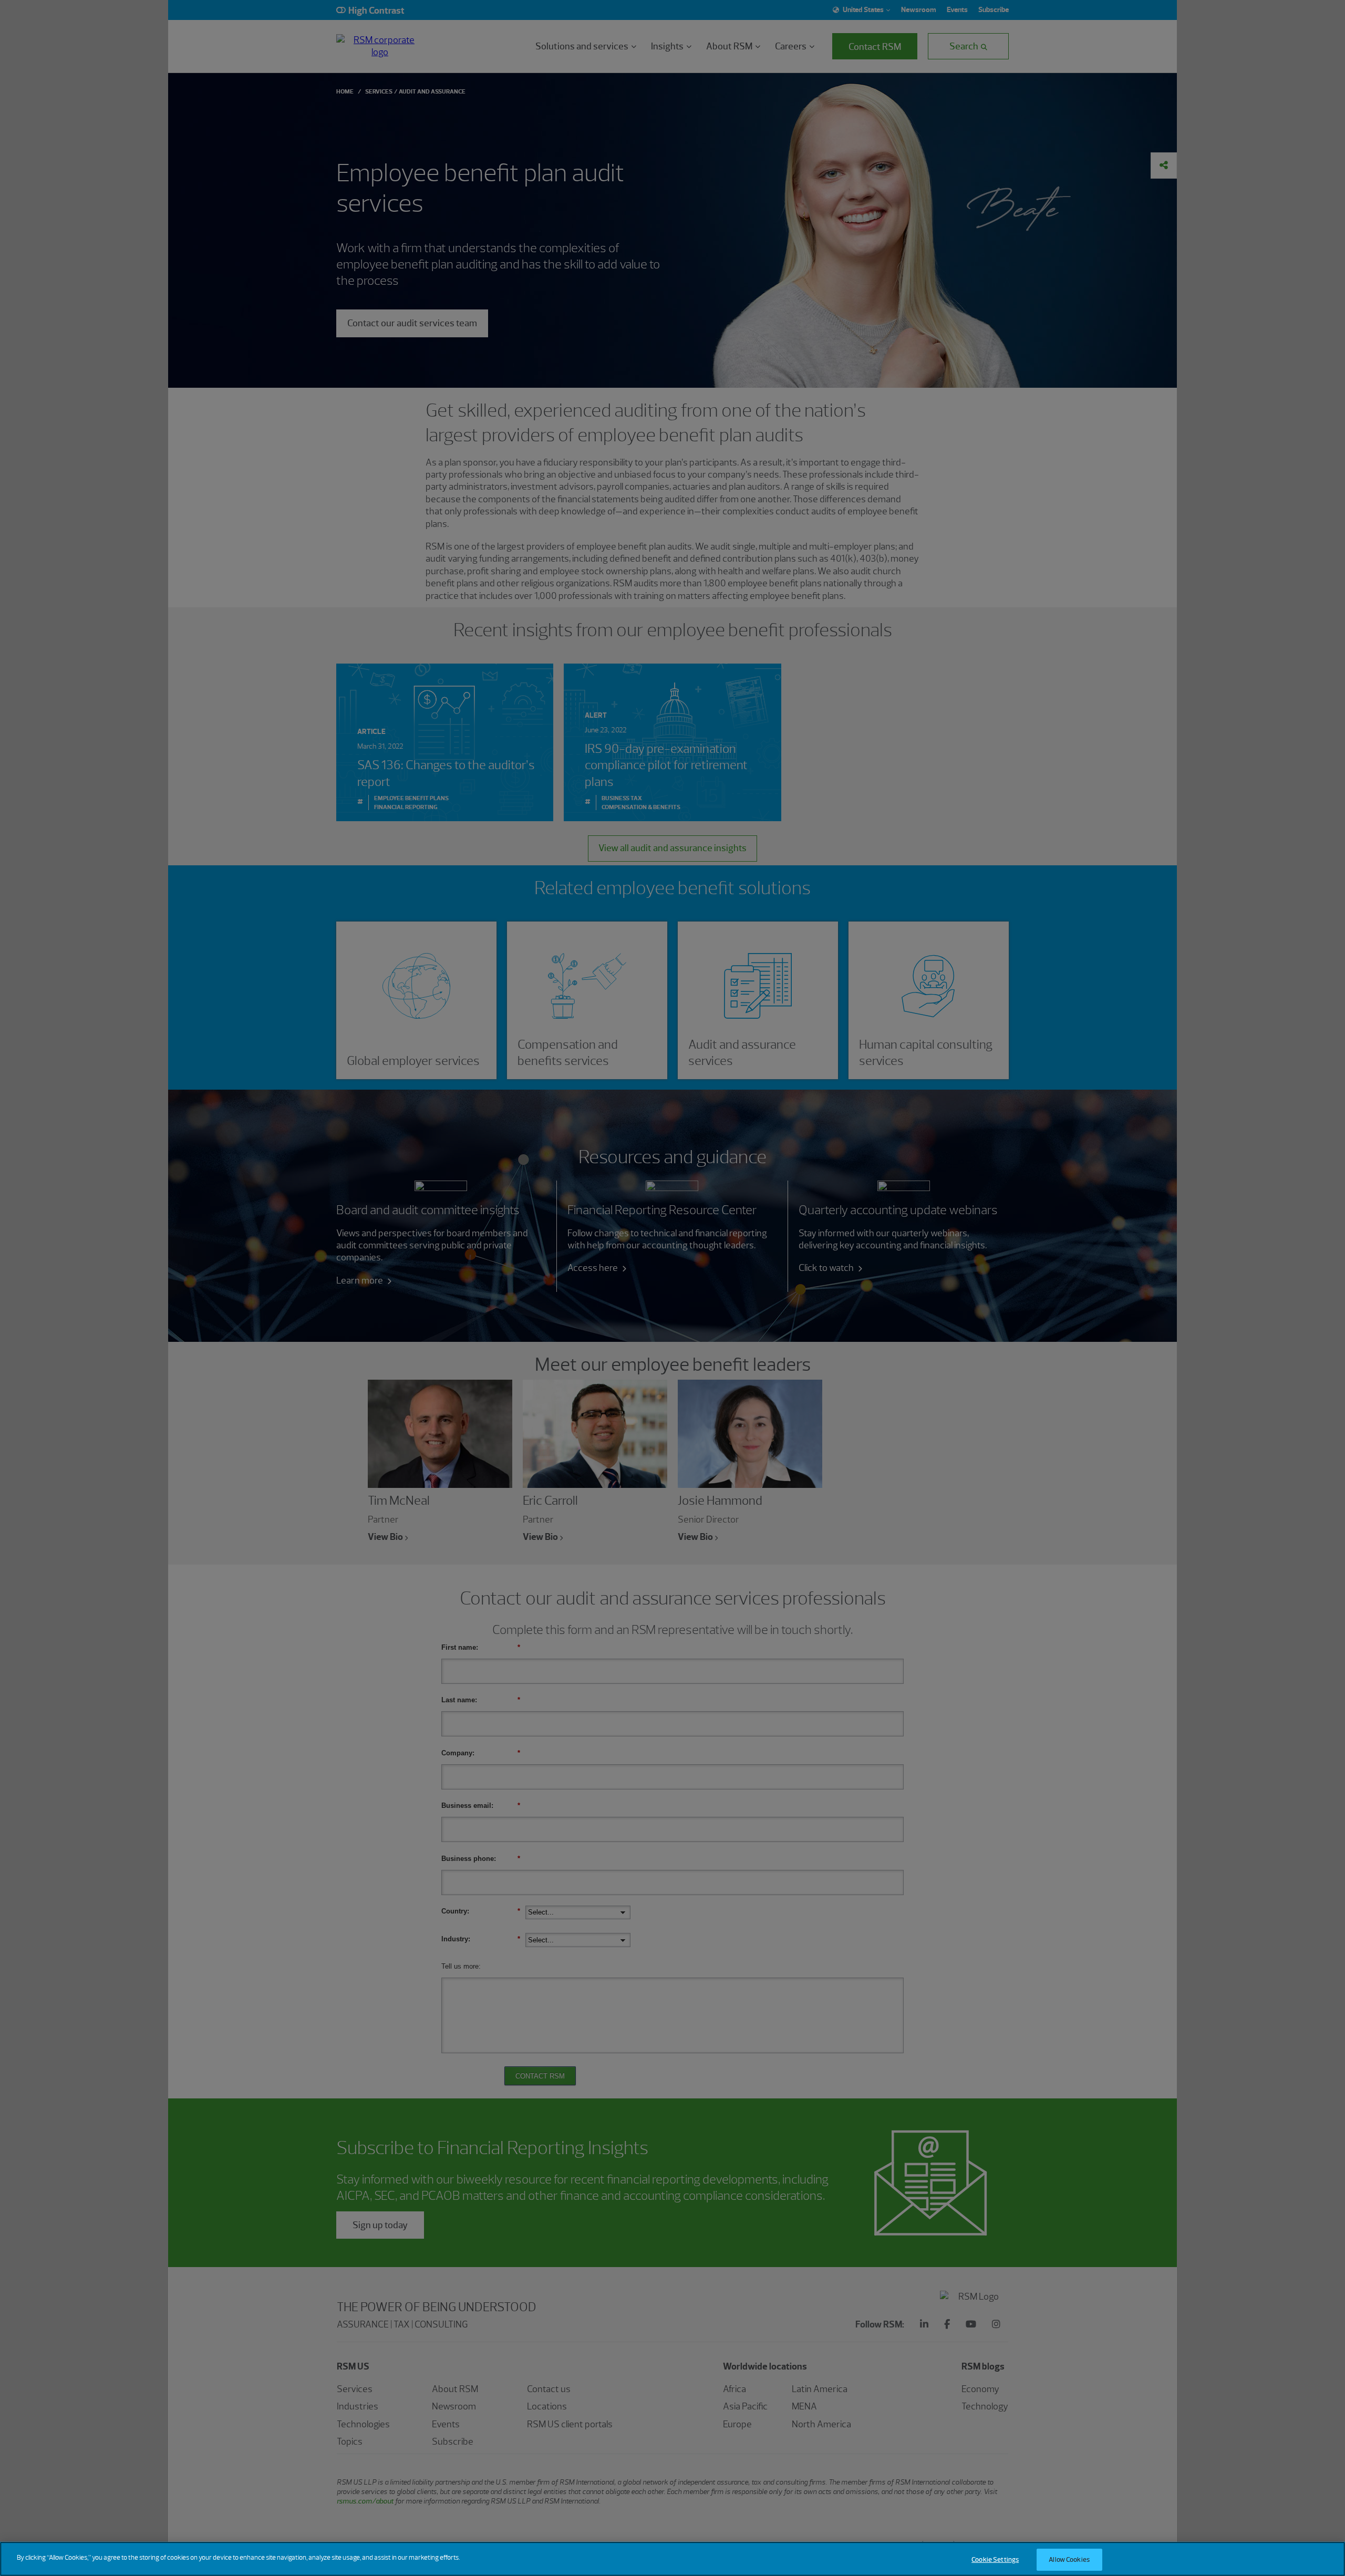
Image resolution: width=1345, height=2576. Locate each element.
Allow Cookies (1069, 2559)
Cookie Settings (995, 2559)
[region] (672, 2559)
